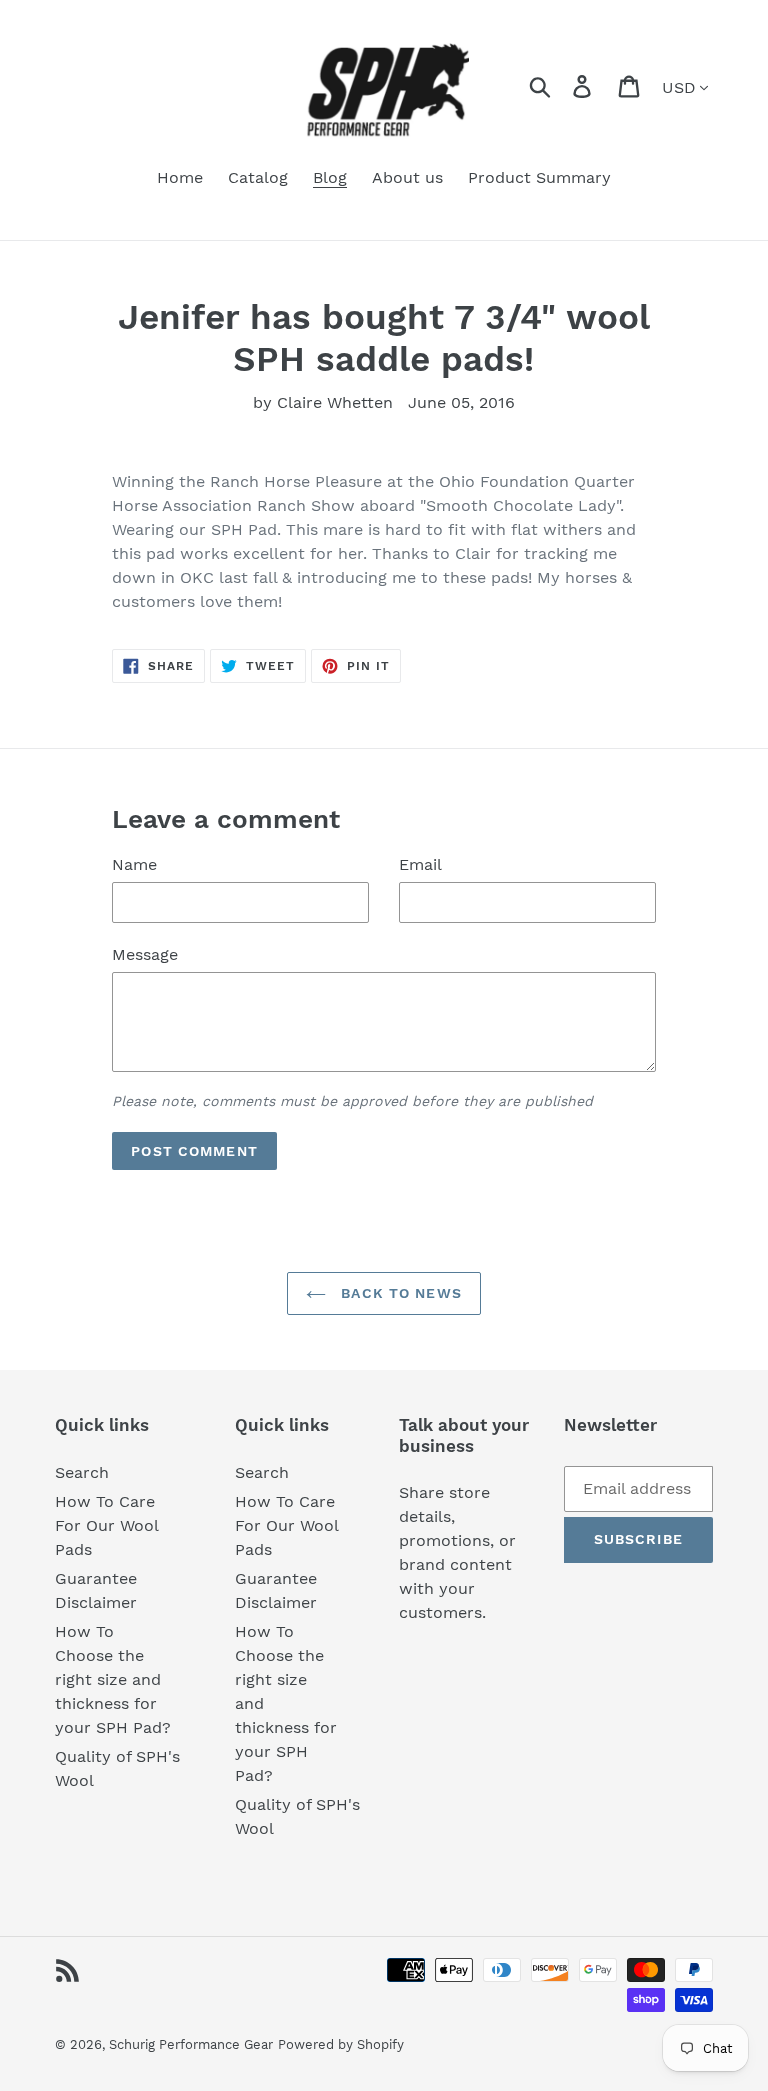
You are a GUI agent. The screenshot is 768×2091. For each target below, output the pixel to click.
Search (82, 1472)
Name (134, 864)
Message (145, 954)
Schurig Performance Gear (191, 2044)
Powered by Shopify (341, 2044)
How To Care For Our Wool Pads (107, 1525)
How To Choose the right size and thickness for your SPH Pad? (113, 1679)
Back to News (399, 1293)
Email (420, 864)
